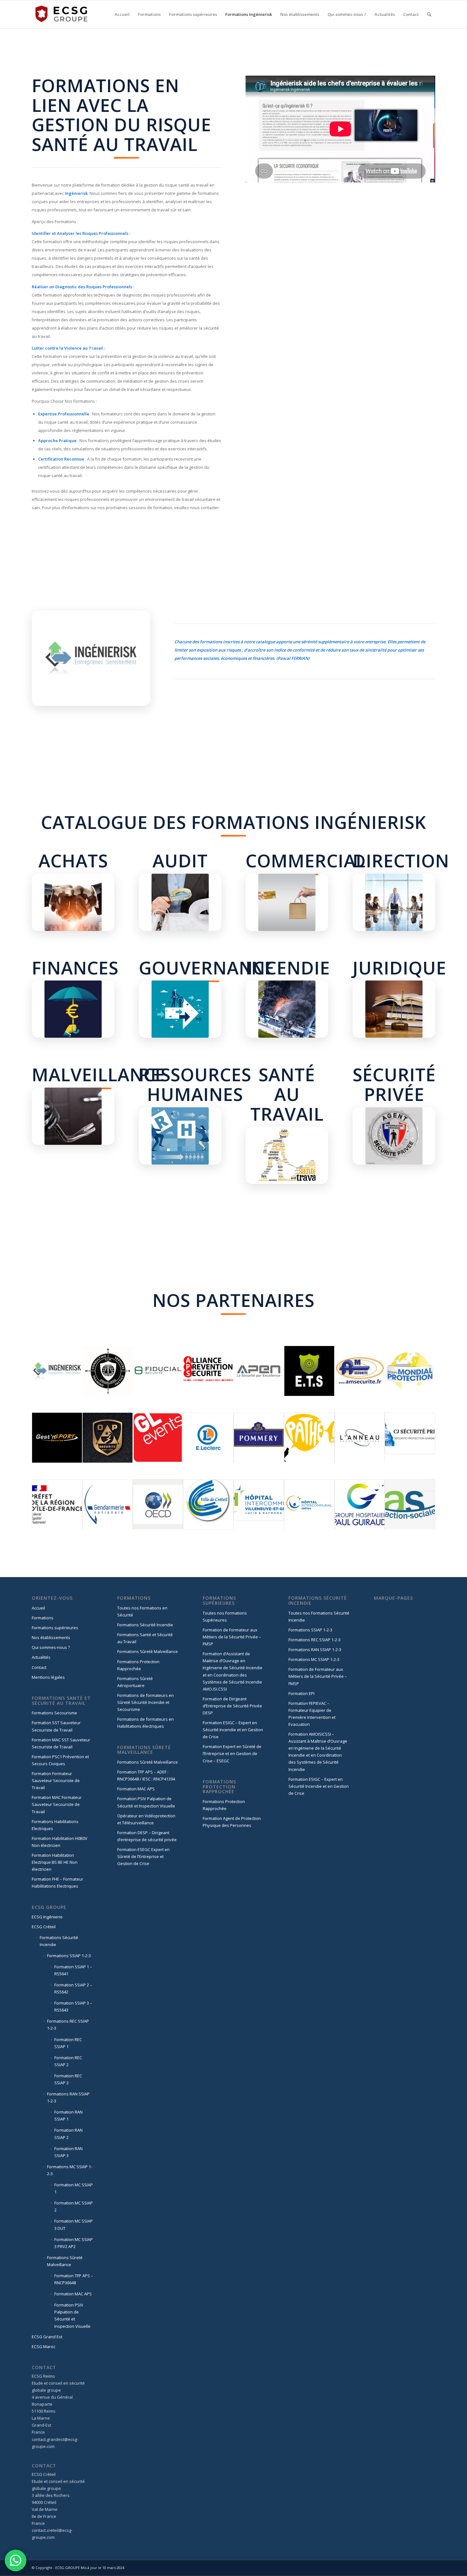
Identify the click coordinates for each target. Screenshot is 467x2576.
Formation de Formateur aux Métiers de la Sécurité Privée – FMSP (232, 1637)
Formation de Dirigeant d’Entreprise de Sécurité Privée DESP (232, 1706)
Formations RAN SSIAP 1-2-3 (68, 2097)
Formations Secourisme (54, 1713)
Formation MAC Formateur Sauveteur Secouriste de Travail (57, 1804)
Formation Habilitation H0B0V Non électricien (60, 1842)
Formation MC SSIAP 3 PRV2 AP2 (74, 2243)
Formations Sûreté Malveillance (65, 2261)
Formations (43, 1618)
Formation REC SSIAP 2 (68, 2061)
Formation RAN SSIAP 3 (68, 2152)
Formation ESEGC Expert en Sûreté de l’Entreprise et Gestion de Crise (143, 1856)
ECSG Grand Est (47, 2337)
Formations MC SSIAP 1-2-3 (70, 2170)
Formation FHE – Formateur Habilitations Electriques (58, 1882)
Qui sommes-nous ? (51, 1647)
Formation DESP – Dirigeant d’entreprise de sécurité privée (147, 1836)
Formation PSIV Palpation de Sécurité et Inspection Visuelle (72, 2315)
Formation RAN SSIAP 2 (68, 2134)
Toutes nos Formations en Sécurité (142, 1611)
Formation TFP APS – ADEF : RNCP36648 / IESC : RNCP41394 (146, 1775)
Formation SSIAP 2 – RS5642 (73, 1988)
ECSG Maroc (44, 2347)
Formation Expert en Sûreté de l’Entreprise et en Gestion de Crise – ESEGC (232, 1753)
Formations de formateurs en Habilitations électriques (146, 1723)
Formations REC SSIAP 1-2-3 (68, 2025)
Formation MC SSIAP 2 (74, 2206)
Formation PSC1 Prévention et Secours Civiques (60, 1760)
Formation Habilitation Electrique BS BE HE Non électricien (55, 1862)
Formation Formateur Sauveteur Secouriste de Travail (56, 1780)
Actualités (41, 1657)
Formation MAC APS (73, 2294)
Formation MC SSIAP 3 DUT (74, 2224)
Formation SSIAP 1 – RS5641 (73, 1970)
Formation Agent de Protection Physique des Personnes (232, 1822)
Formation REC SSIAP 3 (68, 2079)
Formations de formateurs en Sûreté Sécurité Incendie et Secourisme (146, 1702)
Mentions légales (48, 1677)
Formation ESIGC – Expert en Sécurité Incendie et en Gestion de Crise (233, 1730)
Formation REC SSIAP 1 (68, 2043)
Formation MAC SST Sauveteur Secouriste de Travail (61, 1743)
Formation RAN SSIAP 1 (68, 2115)
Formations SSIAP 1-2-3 (69, 1956)
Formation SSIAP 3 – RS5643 (73, 2006)
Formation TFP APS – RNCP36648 (74, 2279)
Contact (39, 1667)
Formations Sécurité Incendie (59, 1941)
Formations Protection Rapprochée (138, 1665)
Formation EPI (301, 1693)
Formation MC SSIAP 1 (74, 2188)
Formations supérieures (55, 1628)
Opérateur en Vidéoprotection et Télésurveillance (146, 1819)
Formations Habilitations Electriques (55, 1825)
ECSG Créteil (44, 1927)
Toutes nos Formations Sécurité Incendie (319, 1616)
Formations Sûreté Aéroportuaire (135, 1682)
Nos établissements (51, 1637)
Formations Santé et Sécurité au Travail (145, 1638)
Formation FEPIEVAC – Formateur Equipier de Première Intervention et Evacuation (312, 1714)
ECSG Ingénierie (47, 1917)
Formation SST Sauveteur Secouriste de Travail (56, 1726)
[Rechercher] (429, 14)
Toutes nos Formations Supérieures (225, 1616)
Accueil (38, 1608)
